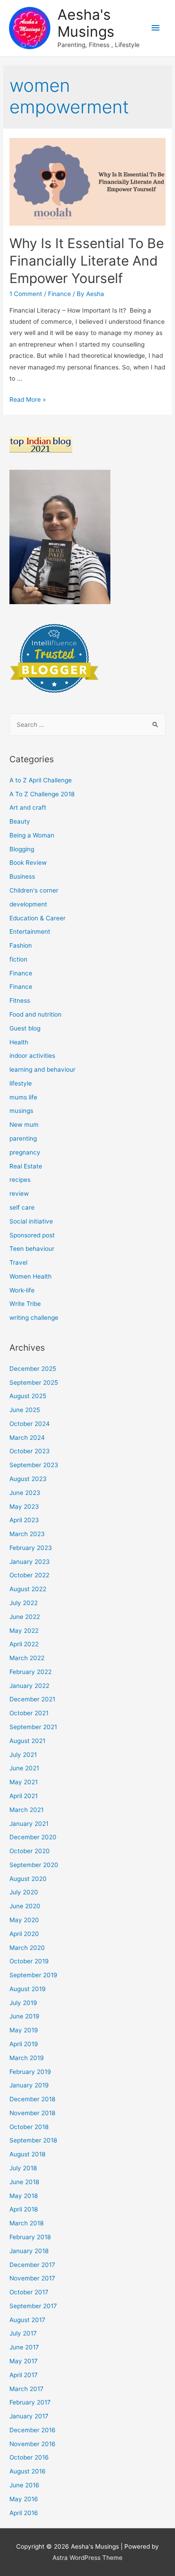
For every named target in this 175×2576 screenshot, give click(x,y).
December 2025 (33, 1369)
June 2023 (25, 1493)
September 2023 (34, 1465)
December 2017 (32, 2265)
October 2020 (30, 1851)
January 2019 (29, 2085)
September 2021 (33, 1727)
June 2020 (25, 1906)
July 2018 (23, 2168)
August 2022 (28, 1589)
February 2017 (30, 2402)
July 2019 (23, 2003)
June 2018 (24, 2182)
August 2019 (28, 1989)
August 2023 (28, 1479)
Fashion (21, 945)
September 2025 (34, 1382)
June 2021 (24, 1768)
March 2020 (27, 1948)
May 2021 (24, 1782)
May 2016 (24, 2499)
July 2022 (24, 1603)
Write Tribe (25, 1304)
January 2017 (29, 2416)
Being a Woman (32, 835)
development (28, 904)
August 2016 (28, 2471)
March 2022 (27, 1658)
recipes (20, 1180)
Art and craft (28, 807)
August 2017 (27, 2320)
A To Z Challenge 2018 (42, 794)
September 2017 (33, 2306)
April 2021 (24, 1796)
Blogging (22, 849)
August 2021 (27, 1741)
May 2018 (24, 2196)
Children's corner (34, 890)
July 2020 (24, 1892)
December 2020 (33, 1837)
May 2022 (24, 1631)
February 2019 (30, 2072)
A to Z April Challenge (41, 780)
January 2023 (30, 1562)
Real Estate (26, 1166)
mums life (23, 1097)
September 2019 (33, 1975)
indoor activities (32, 1056)
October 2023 (30, 1451)
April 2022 (24, 1644)
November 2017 (32, 2278)
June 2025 (25, 1410)
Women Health (31, 1276)
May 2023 (24, 1507)
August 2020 (28, 1879)
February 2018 (30, 2237)
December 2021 (32, 1699)
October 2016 (29, 2457)
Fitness (20, 1000)
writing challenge (34, 1318)
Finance (59, 294)
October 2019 (29, 1961)
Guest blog (25, 1028)
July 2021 (23, 1755)
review (19, 1194)
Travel (18, 1262)
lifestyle (21, 1083)
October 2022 (29, 1575)
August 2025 (28, 1396)
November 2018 (32, 2113)
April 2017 (24, 2375)
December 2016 (33, 2430)
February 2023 (31, 1548)
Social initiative (31, 1221)
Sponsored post (32, 1235)
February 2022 (31, 1672)
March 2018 (26, 2223)
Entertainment (30, 932)
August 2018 (27, 2154)
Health (19, 1042)
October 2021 (29, 1713)
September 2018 (33, 2140)
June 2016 (24, 2485)
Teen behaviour (32, 1249)
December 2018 (32, 2099)
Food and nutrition (35, 1014)
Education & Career (37, 918)
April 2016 (24, 2513)
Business (22, 876)
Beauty (20, 821)
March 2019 (27, 2058)
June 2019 (24, 2016)
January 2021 (29, 1824)
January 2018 (29, 2251)
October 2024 (30, 1424)
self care (22, 1207)
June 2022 (25, 1617)
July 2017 (23, 2333)
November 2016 (33, 2444)
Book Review (28, 863)
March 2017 (26, 2389)
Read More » (28, 399)
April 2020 (24, 1934)
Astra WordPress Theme (87, 2558)
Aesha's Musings (86, 23)
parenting (23, 1138)
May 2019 (24, 2030)
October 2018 (29, 2127)
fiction (18, 959)
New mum (24, 1125)
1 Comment (26, 294)
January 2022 (29, 1686)
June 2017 (24, 2347)
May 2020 (24, 1920)
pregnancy (25, 1152)
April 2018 (24, 2209)
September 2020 (34, 1865)
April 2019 (24, 2044)
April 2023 (24, 1520)
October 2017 (29, 2292)
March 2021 (26, 1810)
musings (21, 1111)
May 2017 (24, 2361)
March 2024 (27, 1438)
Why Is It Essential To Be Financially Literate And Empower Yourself (87, 261)
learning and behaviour (42, 1069)
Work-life (22, 1290)
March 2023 (27, 1534)
